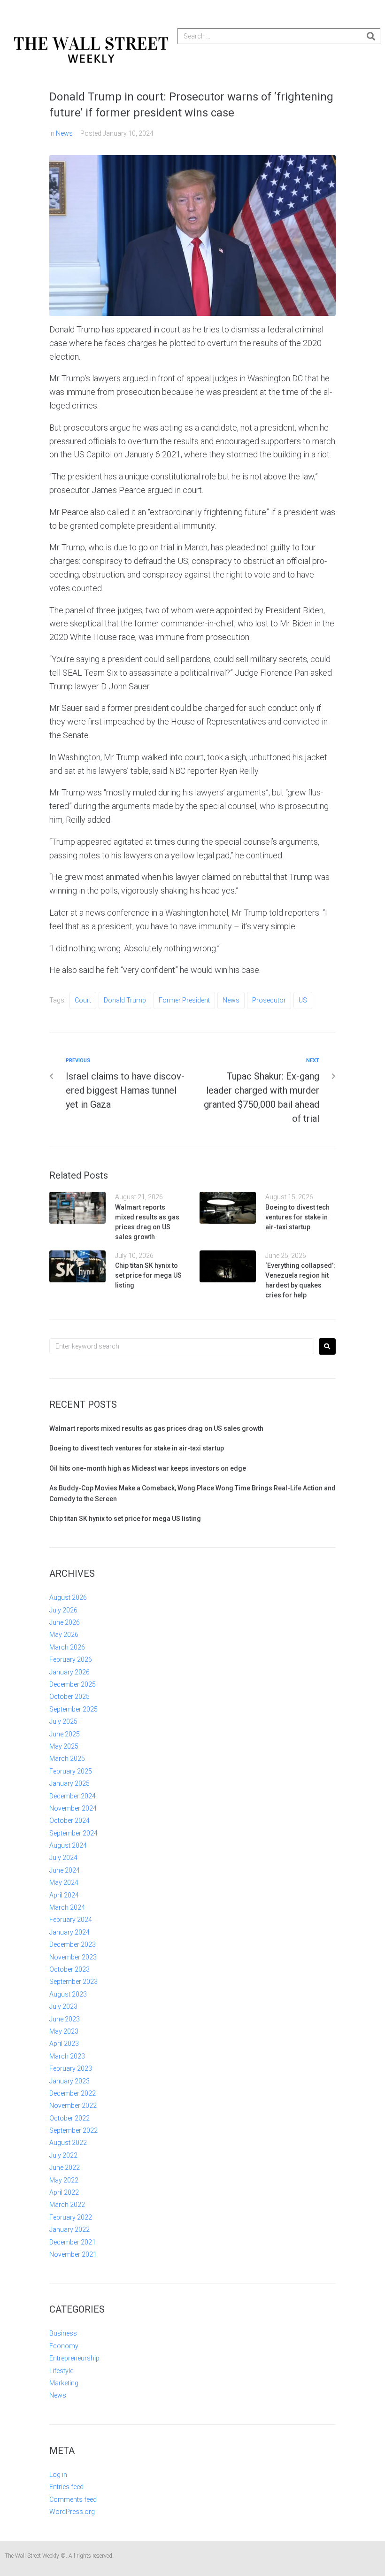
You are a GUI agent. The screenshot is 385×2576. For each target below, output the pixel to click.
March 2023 (67, 2056)
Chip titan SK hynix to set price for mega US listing (148, 1275)
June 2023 (65, 2019)
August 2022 (68, 2143)
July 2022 (63, 2155)
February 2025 (71, 1771)
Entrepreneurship (74, 2358)
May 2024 (64, 1882)
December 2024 (73, 1796)
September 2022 (73, 2130)
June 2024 (65, 1870)
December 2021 (73, 2242)
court (83, 1000)
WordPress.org (72, 2512)
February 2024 (71, 1920)
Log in (58, 2475)
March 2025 (67, 1758)
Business (63, 2333)
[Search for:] (182, 1346)
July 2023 (63, 2006)
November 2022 (73, 2106)
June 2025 (65, 1734)
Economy (64, 2346)
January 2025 (69, 1783)
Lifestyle (61, 2371)
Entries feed (66, 2487)
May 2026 (64, 1635)
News (64, 133)
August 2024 (68, 1845)
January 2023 (69, 2081)
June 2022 (65, 2167)
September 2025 (73, 1709)
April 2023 (64, 2044)
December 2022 (73, 2093)
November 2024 (73, 1808)
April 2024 (64, 1895)
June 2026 (65, 1622)
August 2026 (68, 1597)
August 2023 (68, 1994)
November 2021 (73, 2254)
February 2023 (71, 2068)
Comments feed (73, 2499)
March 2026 (67, 1647)
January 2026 (69, 1672)
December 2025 (73, 1684)
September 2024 (73, 1833)
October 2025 (69, 1697)
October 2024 (69, 1820)
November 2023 (73, 1957)
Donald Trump (125, 1000)
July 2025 (63, 1721)
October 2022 (69, 2118)
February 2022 (71, 2217)
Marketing (64, 2383)
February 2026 (71, 1659)
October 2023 (69, 1969)
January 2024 (69, 1932)
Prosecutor (269, 1000)
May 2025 (64, 1746)
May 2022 (64, 2180)
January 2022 (69, 2229)
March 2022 (67, 2205)
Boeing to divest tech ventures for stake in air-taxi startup (297, 1217)
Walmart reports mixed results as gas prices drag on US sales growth (156, 1428)
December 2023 (73, 1944)
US (303, 1000)
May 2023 (64, 2031)
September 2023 (73, 1982)
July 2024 (63, 1858)
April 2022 (64, 2192)
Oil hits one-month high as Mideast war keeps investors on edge (148, 1468)
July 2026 (63, 1610)
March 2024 (67, 1907)
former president (184, 1000)
